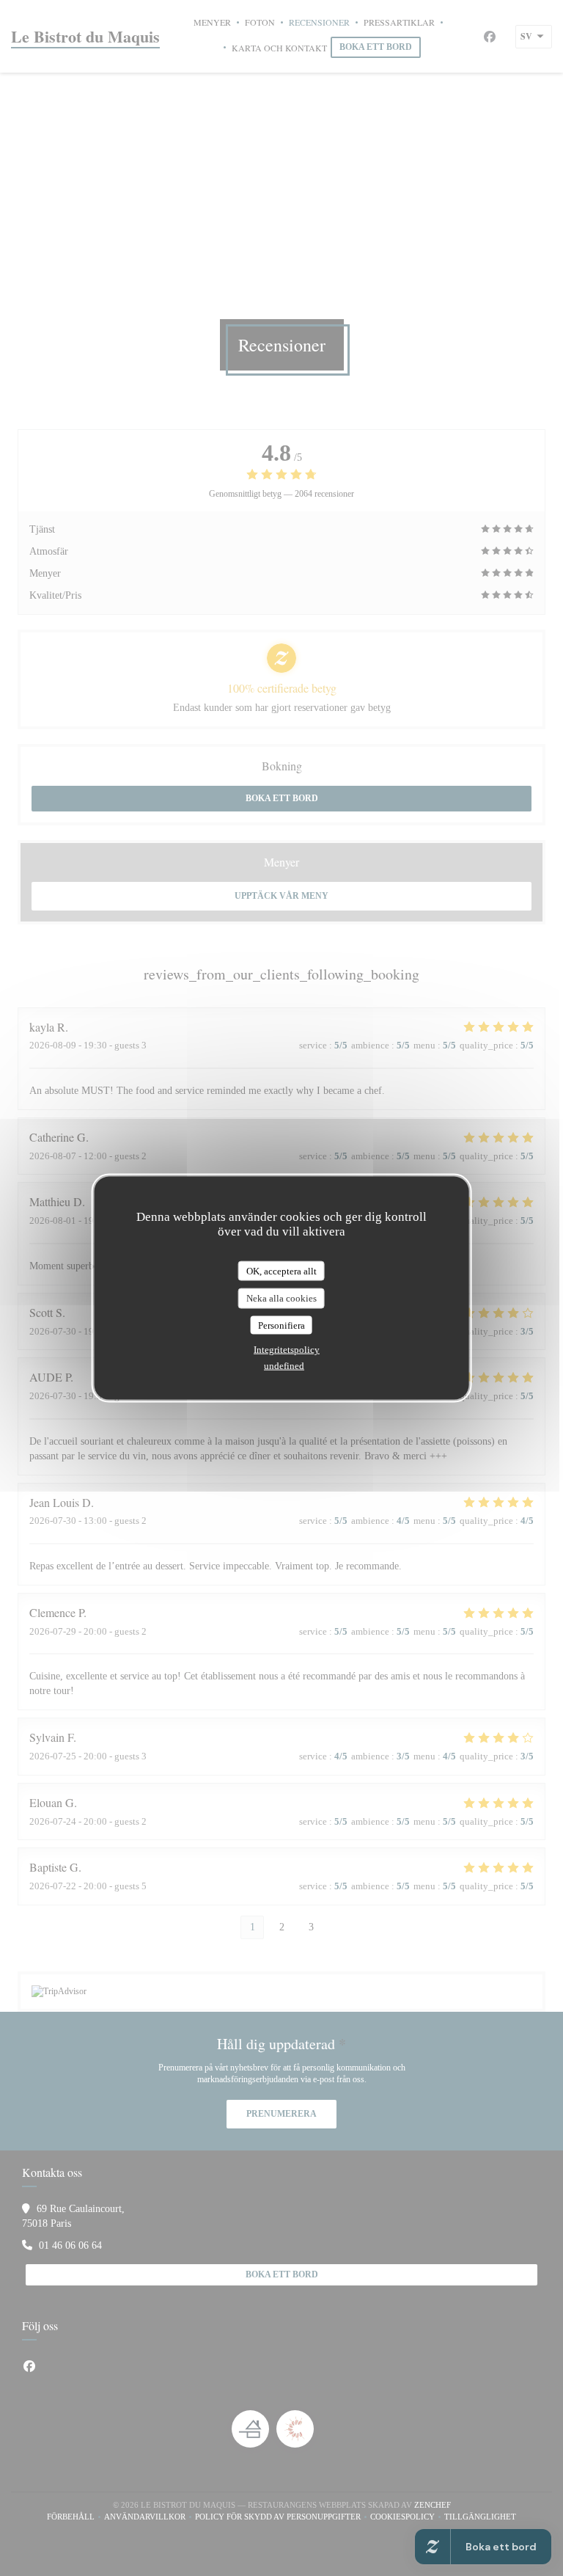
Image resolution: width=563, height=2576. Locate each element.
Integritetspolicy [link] (287, 1350)
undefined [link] (284, 1366)
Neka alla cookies (281, 1298)
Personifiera (281, 1325)
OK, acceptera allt (281, 1270)
